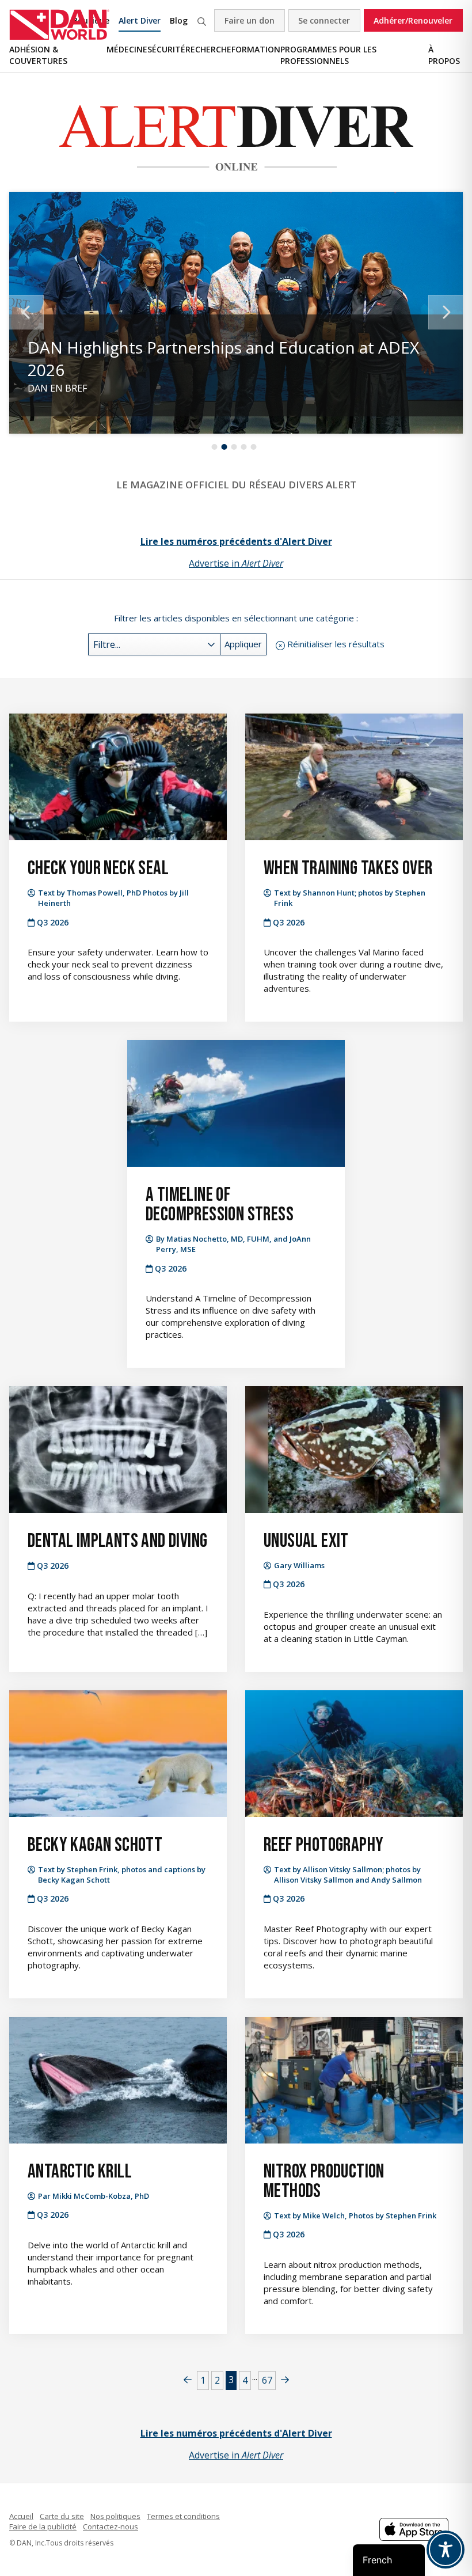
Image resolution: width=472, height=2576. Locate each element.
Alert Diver (140, 20)
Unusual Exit (306, 1541)
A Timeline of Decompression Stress (220, 1204)
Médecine (127, 49)
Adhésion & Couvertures (38, 55)
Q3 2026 (53, 922)
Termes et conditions (183, 2516)
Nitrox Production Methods (324, 2181)
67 (267, 2380)
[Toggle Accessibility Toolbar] (446, 2550)
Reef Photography (323, 1845)
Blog (179, 20)
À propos (444, 55)
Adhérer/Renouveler (413, 20)
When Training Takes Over (348, 868)
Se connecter (324, 20)
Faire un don (250, 20)
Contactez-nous (111, 2526)
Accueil (21, 2516)
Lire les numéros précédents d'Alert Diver (236, 541)
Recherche (201, 20)
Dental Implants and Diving (117, 1541)
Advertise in (236, 563)
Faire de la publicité (43, 2526)
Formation (256, 49)
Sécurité (166, 49)
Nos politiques (115, 2516)
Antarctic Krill (80, 2171)
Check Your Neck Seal (98, 868)
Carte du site (62, 2516)
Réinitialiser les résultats (336, 644)
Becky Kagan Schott (95, 1845)
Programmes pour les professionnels (328, 55)
